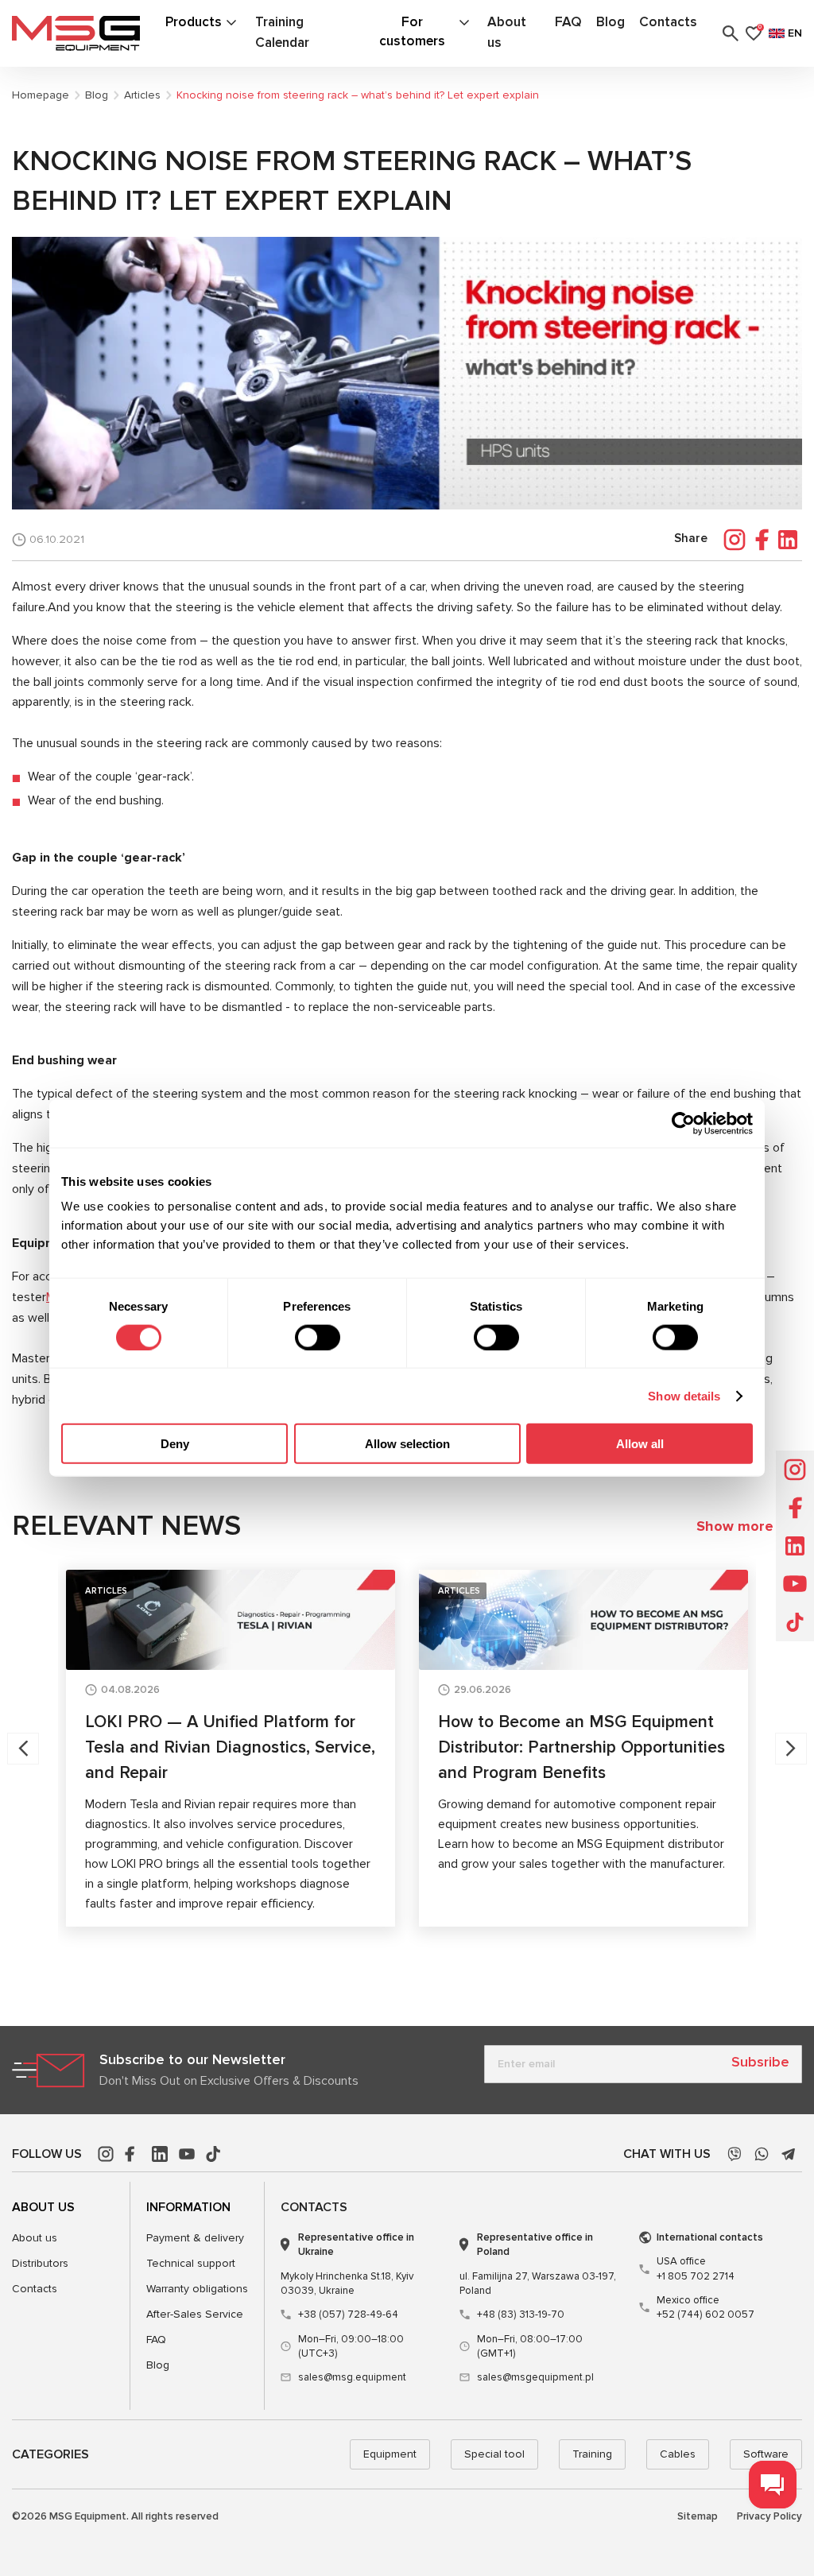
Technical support (191, 2263)
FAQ (568, 22)
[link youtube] (187, 2154)
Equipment (390, 2454)
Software (766, 2454)
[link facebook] (133, 2154)
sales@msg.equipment (352, 2377)
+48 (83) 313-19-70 (521, 2315)
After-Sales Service (195, 2314)
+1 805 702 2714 (696, 2268)
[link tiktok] (214, 2154)
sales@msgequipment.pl (535, 2377)
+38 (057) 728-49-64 (348, 2315)
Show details (684, 1395)
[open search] (731, 33)
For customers (412, 31)
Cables (678, 2454)
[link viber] (735, 2154)
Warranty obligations (197, 2289)
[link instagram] (106, 2154)
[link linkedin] (160, 2154)
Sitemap (698, 2516)
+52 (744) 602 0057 (705, 2307)
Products (194, 22)
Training (592, 2454)
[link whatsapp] (762, 2154)
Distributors (40, 2263)
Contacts (668, 22)
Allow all (640, 1444)
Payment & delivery (195, 2238)
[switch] (318, 1337)
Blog (610, 22)
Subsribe (760, 2062)
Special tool (494, 2454)
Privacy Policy (769, 2516)
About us (35, 2238)
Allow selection (407, 1444)
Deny (175, 1444)
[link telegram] (789, 2154)
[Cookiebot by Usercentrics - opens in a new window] (683, 1123)
